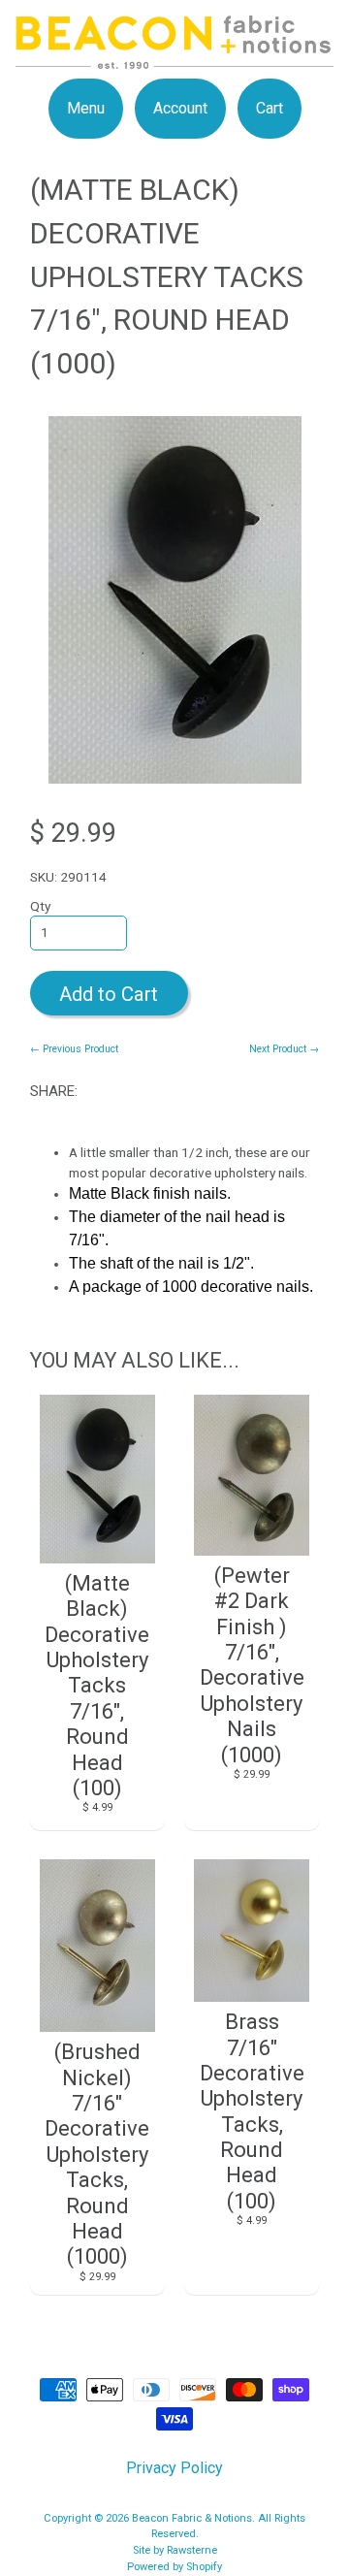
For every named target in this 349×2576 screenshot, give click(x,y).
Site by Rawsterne (175, 2550)
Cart (270, 108)
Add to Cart (109, 994)
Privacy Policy (174, 2468)
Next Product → (284, 1049)
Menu (86, 108)
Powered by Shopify (174, 2567)
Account (180, 108)
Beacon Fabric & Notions (192, 2518)
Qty (40, 906)
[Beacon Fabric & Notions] (174, 57)
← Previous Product (74, 1049)
